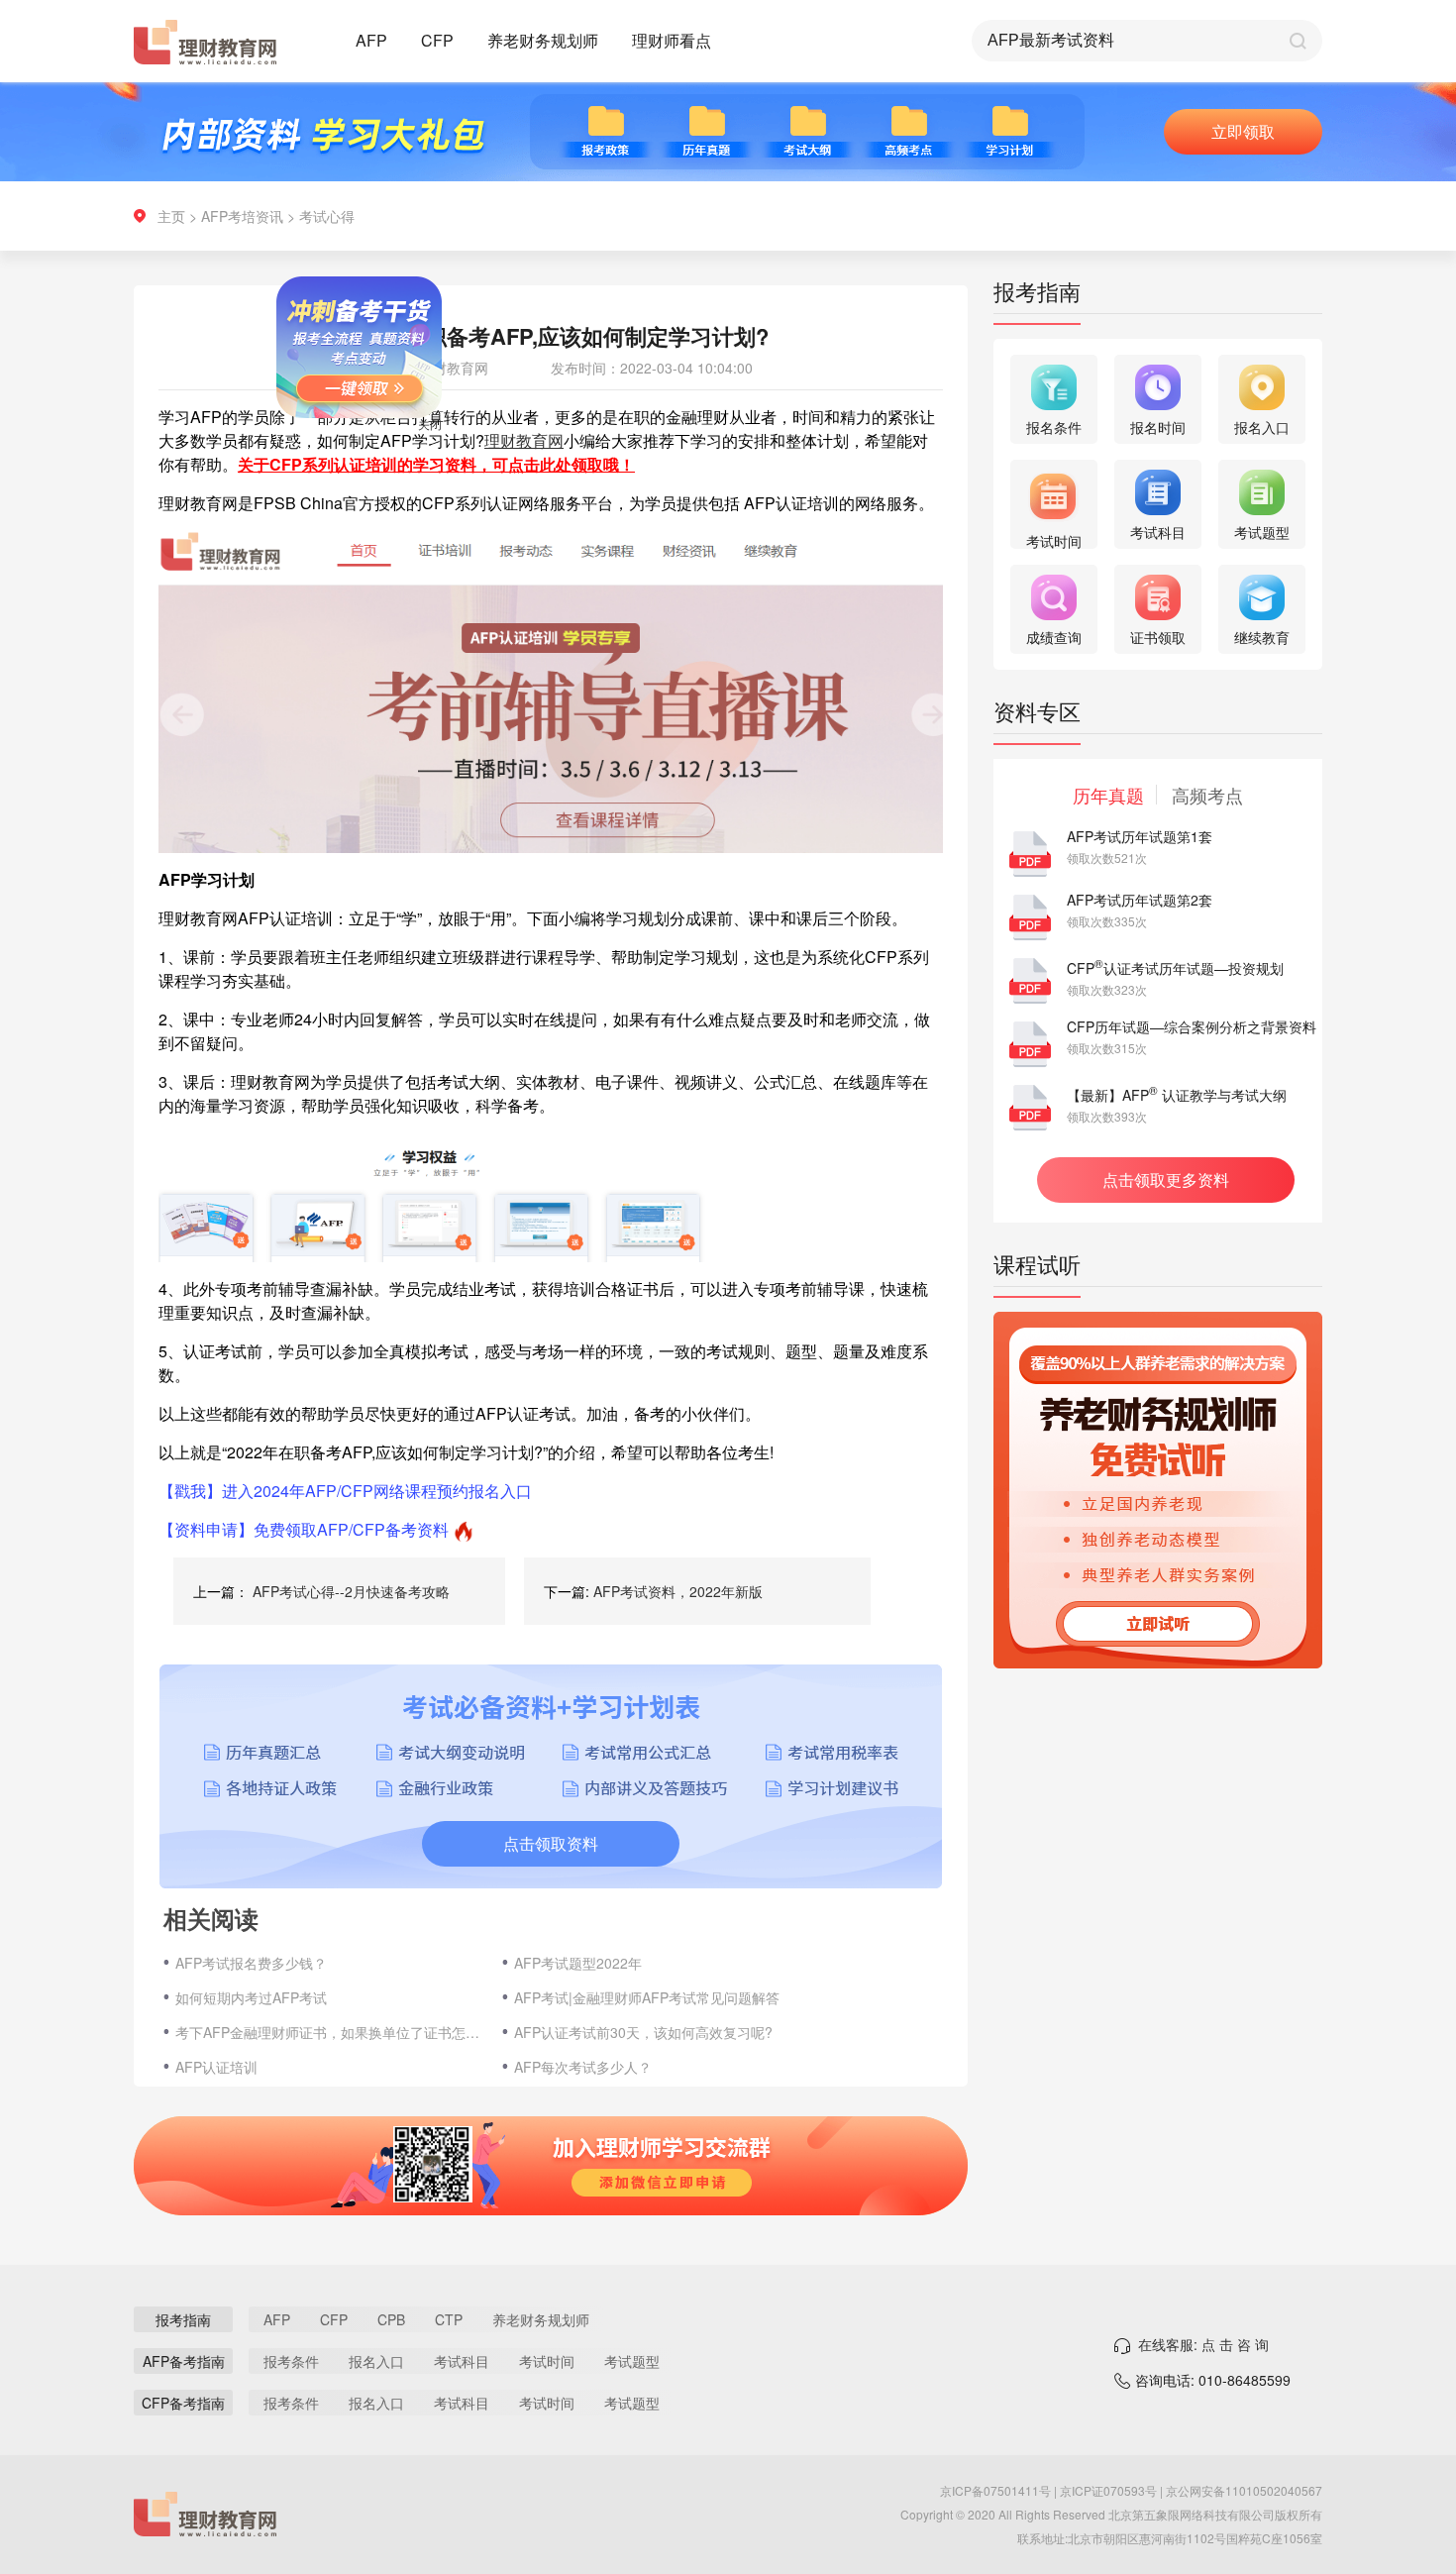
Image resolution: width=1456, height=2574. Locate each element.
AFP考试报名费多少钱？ (251, 1963)
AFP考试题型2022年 (578, 1963)
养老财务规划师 (543, 40)
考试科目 (462, 2361)
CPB (391, 2319)
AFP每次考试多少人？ (583, 2067)
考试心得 (327, 216)
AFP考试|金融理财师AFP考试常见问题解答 (647, 1997)
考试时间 (547, 2361)
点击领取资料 (551, 1843)
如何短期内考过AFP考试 (251, 1997)
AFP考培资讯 (242, 216)
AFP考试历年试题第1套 (1140, 836)
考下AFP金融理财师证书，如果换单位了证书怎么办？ (329, 2032)
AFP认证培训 (216, 2067)
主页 (171, 216)
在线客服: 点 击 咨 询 (1203, 2344)
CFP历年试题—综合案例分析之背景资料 (1192, 1026)
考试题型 (632, 2361)
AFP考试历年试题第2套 (1140, 900)
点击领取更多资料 (1166, 1180)
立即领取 (1243, 131)
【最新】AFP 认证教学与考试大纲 (1177, 1095)
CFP (437, 40)
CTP (449, 2319)
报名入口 (376, 2361)
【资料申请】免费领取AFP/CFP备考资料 (304, 1529)
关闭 (479, 473)
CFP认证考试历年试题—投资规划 (1175, 968)
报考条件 (291, 2361)
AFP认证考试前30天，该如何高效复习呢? (643, 2032)
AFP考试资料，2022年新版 (678, 1591)
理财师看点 (672, 40)
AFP (371, 40)
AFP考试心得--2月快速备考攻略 (351, 1591)
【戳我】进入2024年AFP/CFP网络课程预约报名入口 (345, 1491)
